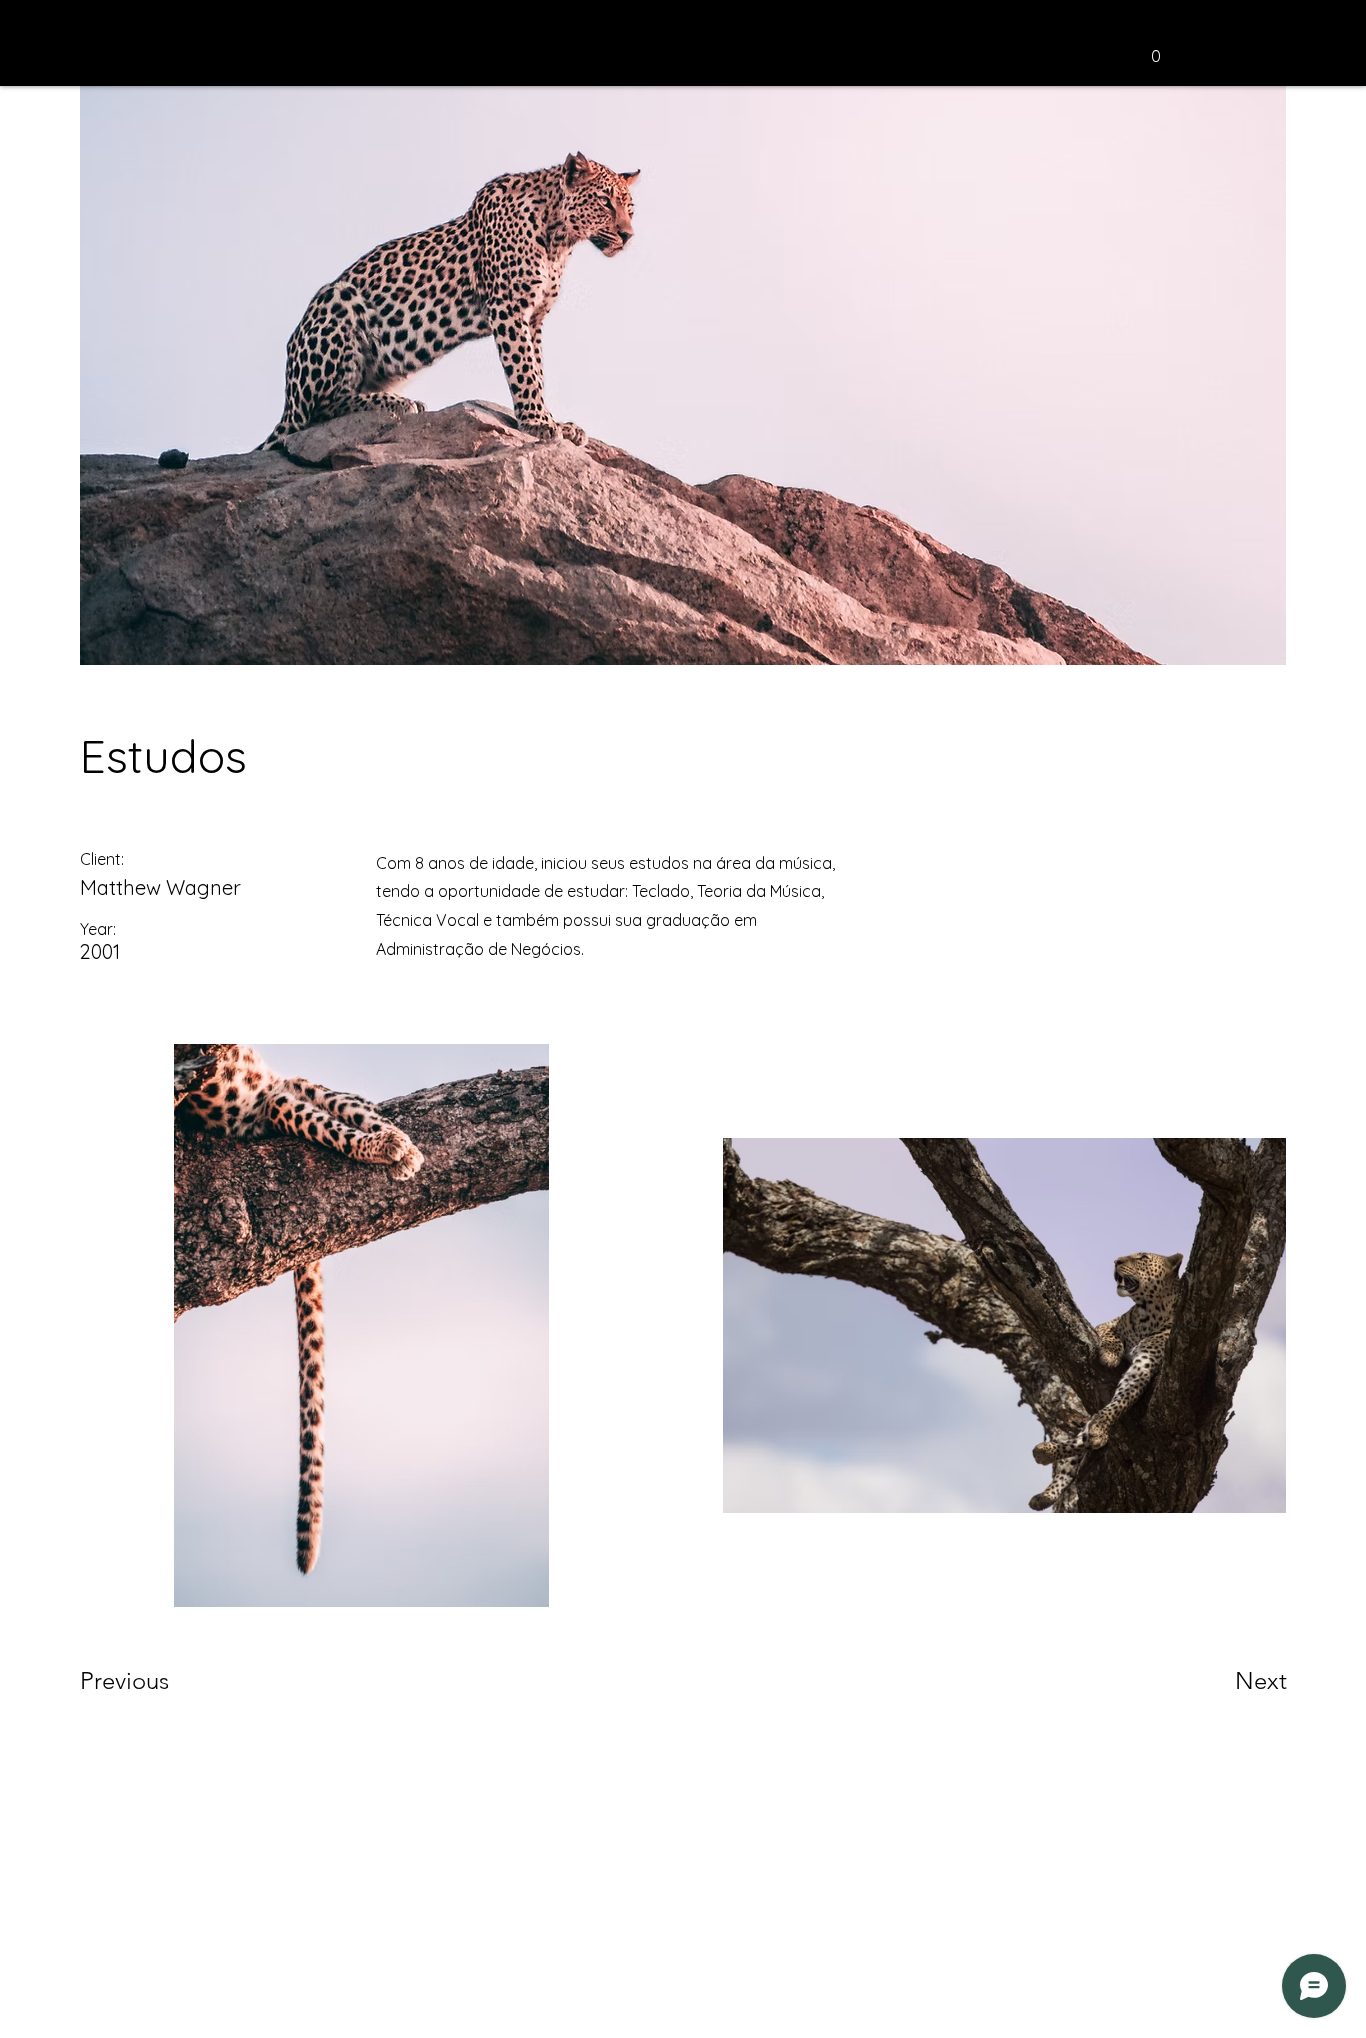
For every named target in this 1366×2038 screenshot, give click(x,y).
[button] (1156, 49)
